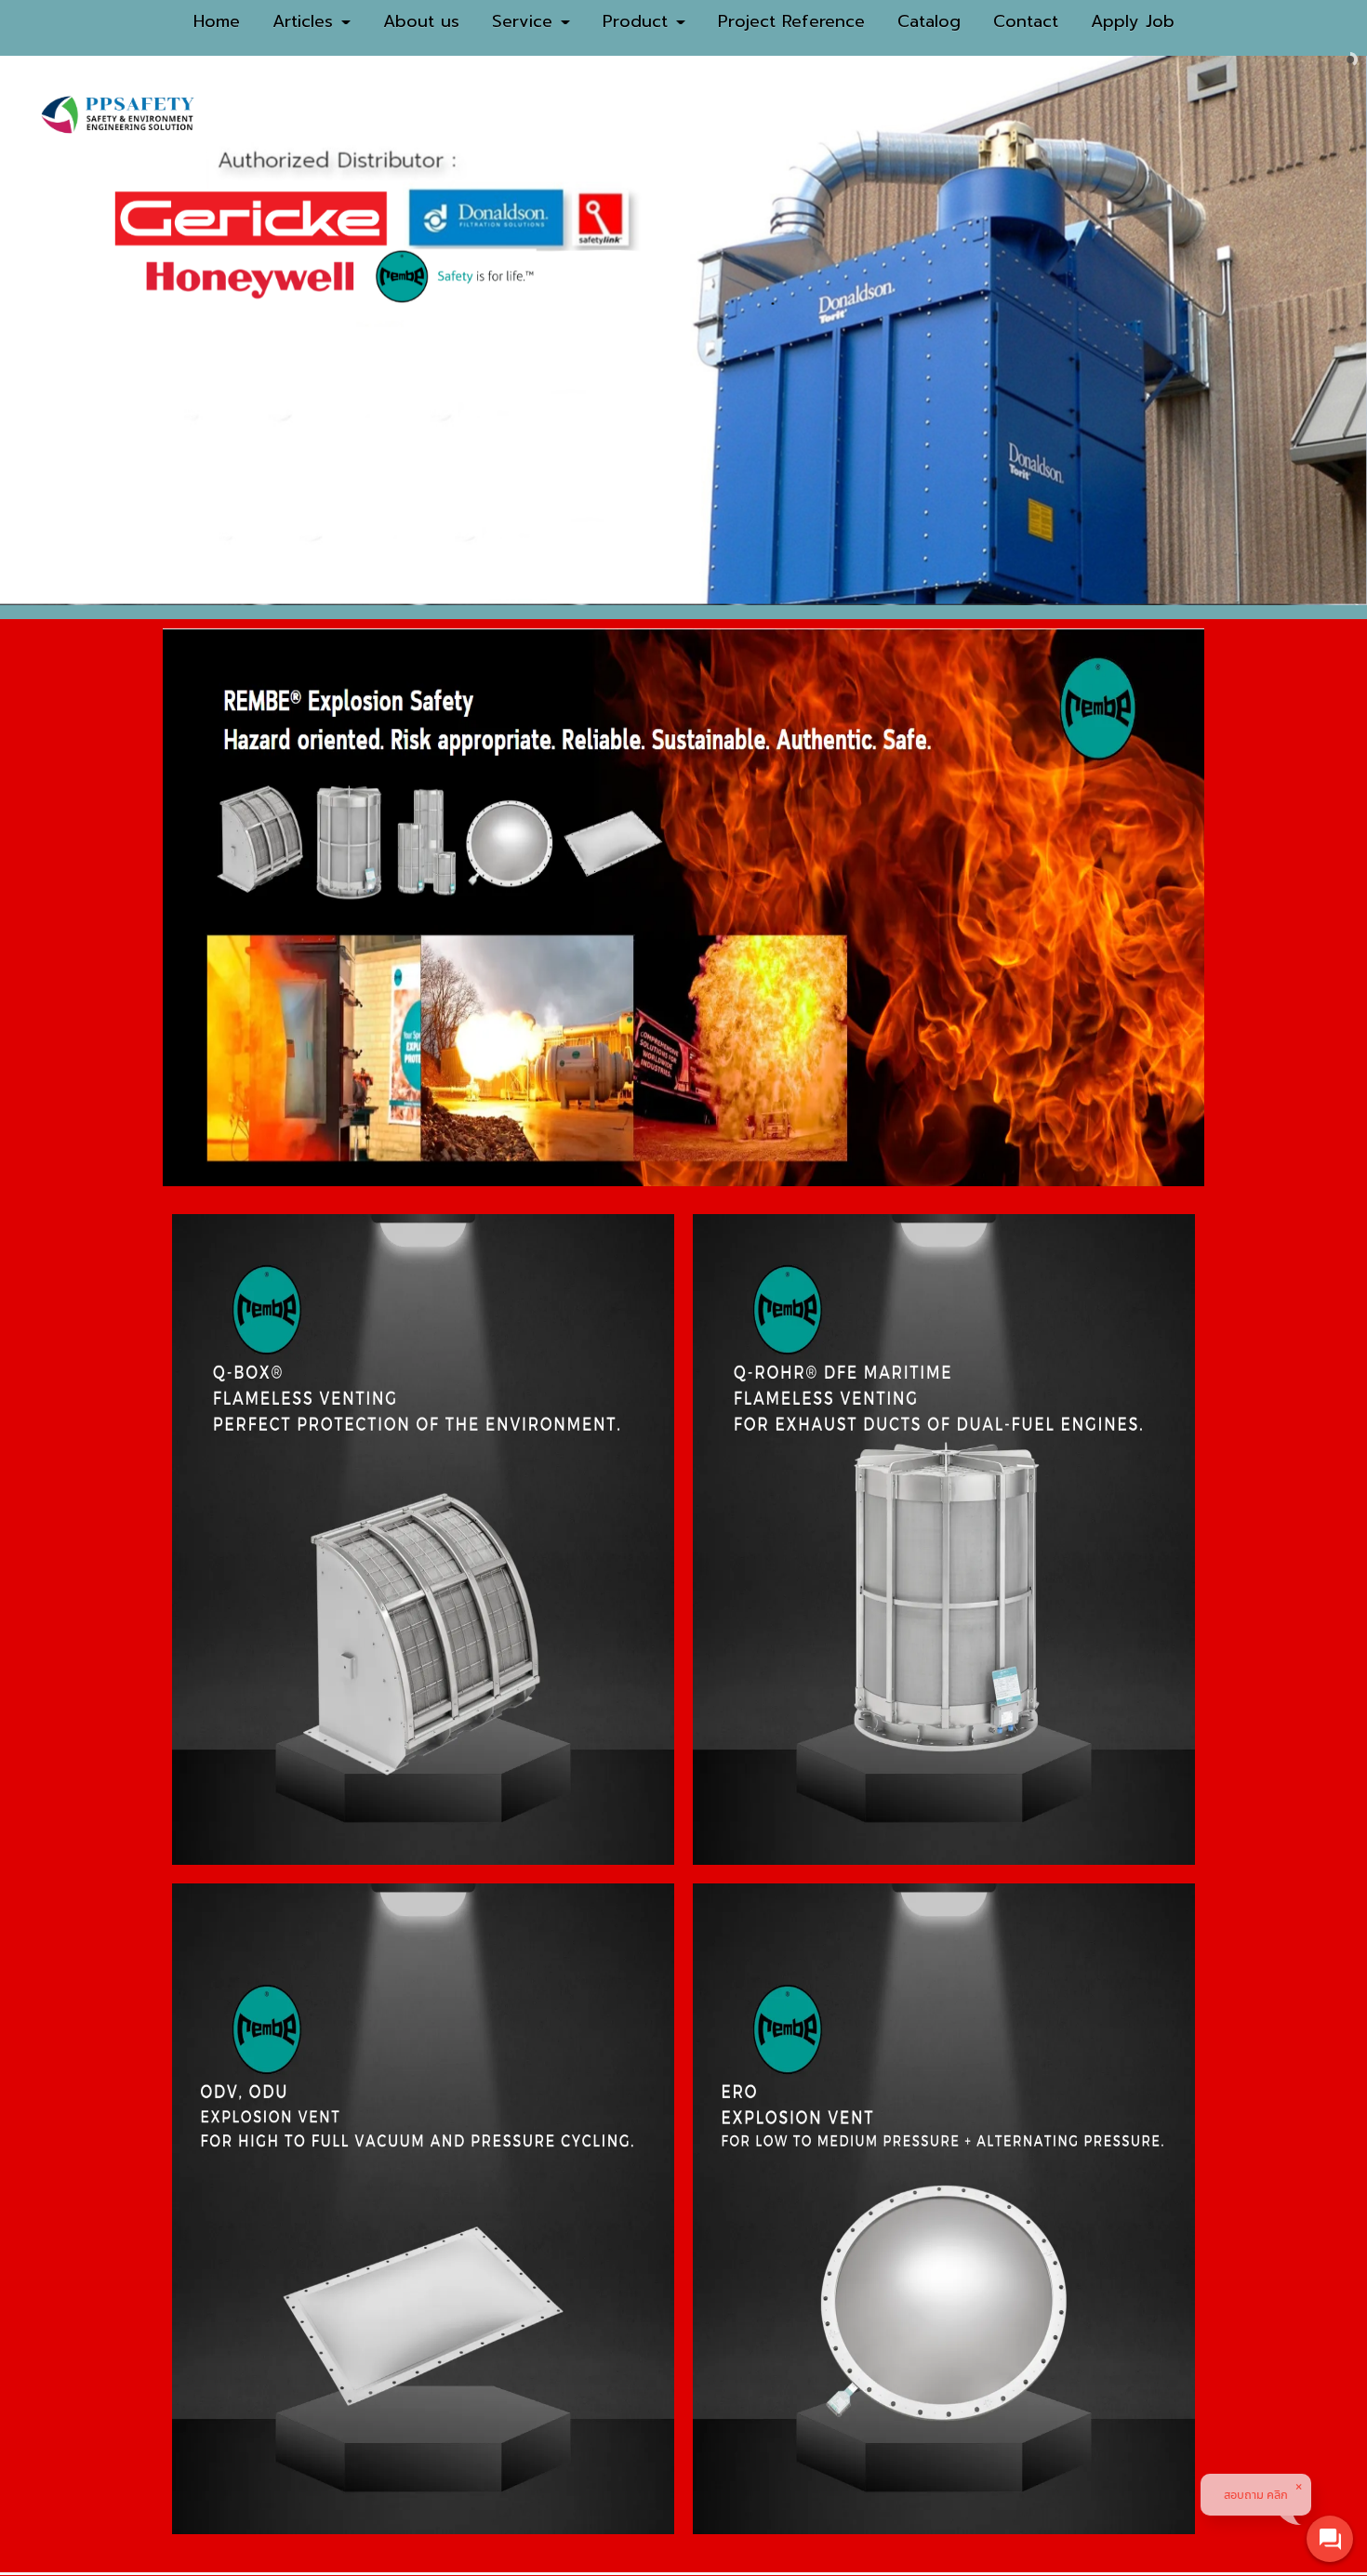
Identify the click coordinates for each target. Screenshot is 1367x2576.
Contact (1026, 21)
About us (421, 21)
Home (217, 21)
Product (638, 21)
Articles (306, 21)
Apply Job (1133, 21)
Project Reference (791, 21)
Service (525, 21)
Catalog (929, 21)
